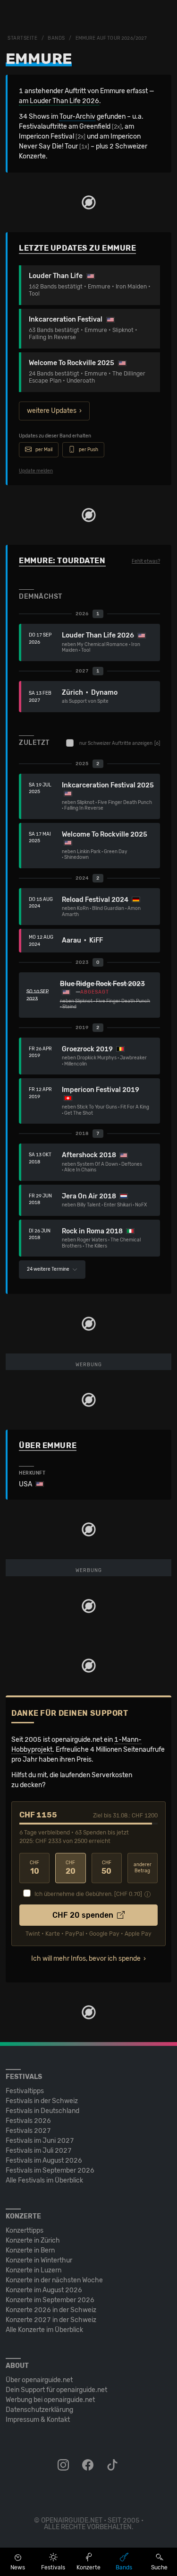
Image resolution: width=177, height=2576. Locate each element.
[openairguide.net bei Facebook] (89, 2465)
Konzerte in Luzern (34, 2270)
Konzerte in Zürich (33, 2240)
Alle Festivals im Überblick (44, 2180)
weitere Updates (52, 411)
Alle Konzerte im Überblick (44, 2330)
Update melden (36, 471)
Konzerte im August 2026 (44, 2290)
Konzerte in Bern (30, 2250)
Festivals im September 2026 (50, 2170)
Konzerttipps (25, 2231)
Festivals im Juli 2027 (39, 2151)
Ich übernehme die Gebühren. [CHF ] (88, 1894)
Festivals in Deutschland (42, 2111)
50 (106, 1868)
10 (34, 1868)
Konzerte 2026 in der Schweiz (51, 2310)
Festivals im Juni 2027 (40, 2141)
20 (71, 1868)
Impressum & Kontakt (38, 2420)
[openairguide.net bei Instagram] (64, 2465)
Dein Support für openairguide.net (56, 2390)
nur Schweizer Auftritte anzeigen (120, 743)
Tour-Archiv (77, 117)
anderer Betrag (143, 1868)
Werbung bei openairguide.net (50, 2400)
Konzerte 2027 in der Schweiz (51, 2320)
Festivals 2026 (28, 2121)
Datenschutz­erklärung (39, 2410)
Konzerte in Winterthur (39, 2260)
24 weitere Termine (49, 1269)
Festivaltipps (25, 2091)
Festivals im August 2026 (44, 2161)
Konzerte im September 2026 (50, 2300)
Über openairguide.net (39, 2380)
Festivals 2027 (28, 2131)
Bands (56, 38)
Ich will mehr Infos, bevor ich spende (86, 1959)
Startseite (23, 38)
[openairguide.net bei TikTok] (113, 2465)
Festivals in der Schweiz (42, 2101)
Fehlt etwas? (146, 561)
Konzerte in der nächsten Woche (54, 2280)
